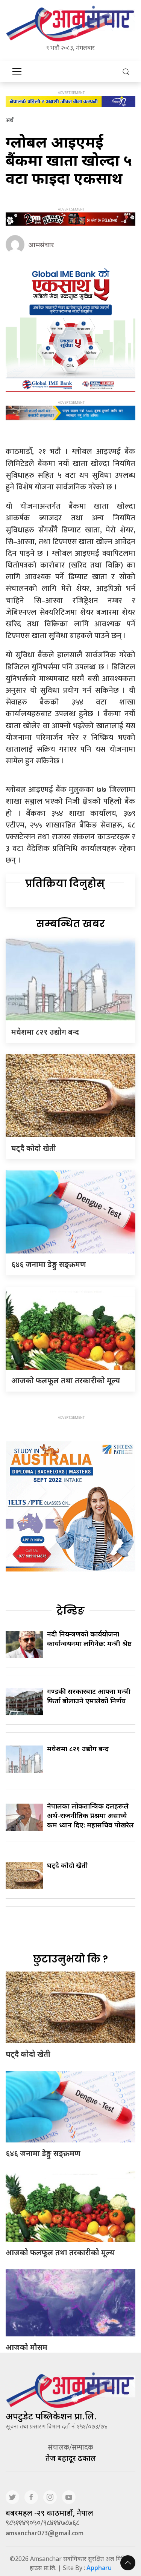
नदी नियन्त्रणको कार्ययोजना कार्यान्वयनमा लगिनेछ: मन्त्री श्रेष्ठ (89, 1639)
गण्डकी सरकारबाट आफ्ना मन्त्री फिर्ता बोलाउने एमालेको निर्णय (89, 1696)
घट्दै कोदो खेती (34, 1148)
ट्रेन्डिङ (70, 1611)
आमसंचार (41, 245)
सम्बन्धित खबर (70, 924)
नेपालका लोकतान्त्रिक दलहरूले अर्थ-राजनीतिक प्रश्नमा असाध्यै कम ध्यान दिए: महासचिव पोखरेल (90, 1815)
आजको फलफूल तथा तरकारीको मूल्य (66, 1380)
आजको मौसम (27, 2347)
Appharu (99, 2568)
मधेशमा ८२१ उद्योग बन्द (48, 1032)
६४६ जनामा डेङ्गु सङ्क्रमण (49, 1264)
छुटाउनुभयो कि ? (70, 1959)
